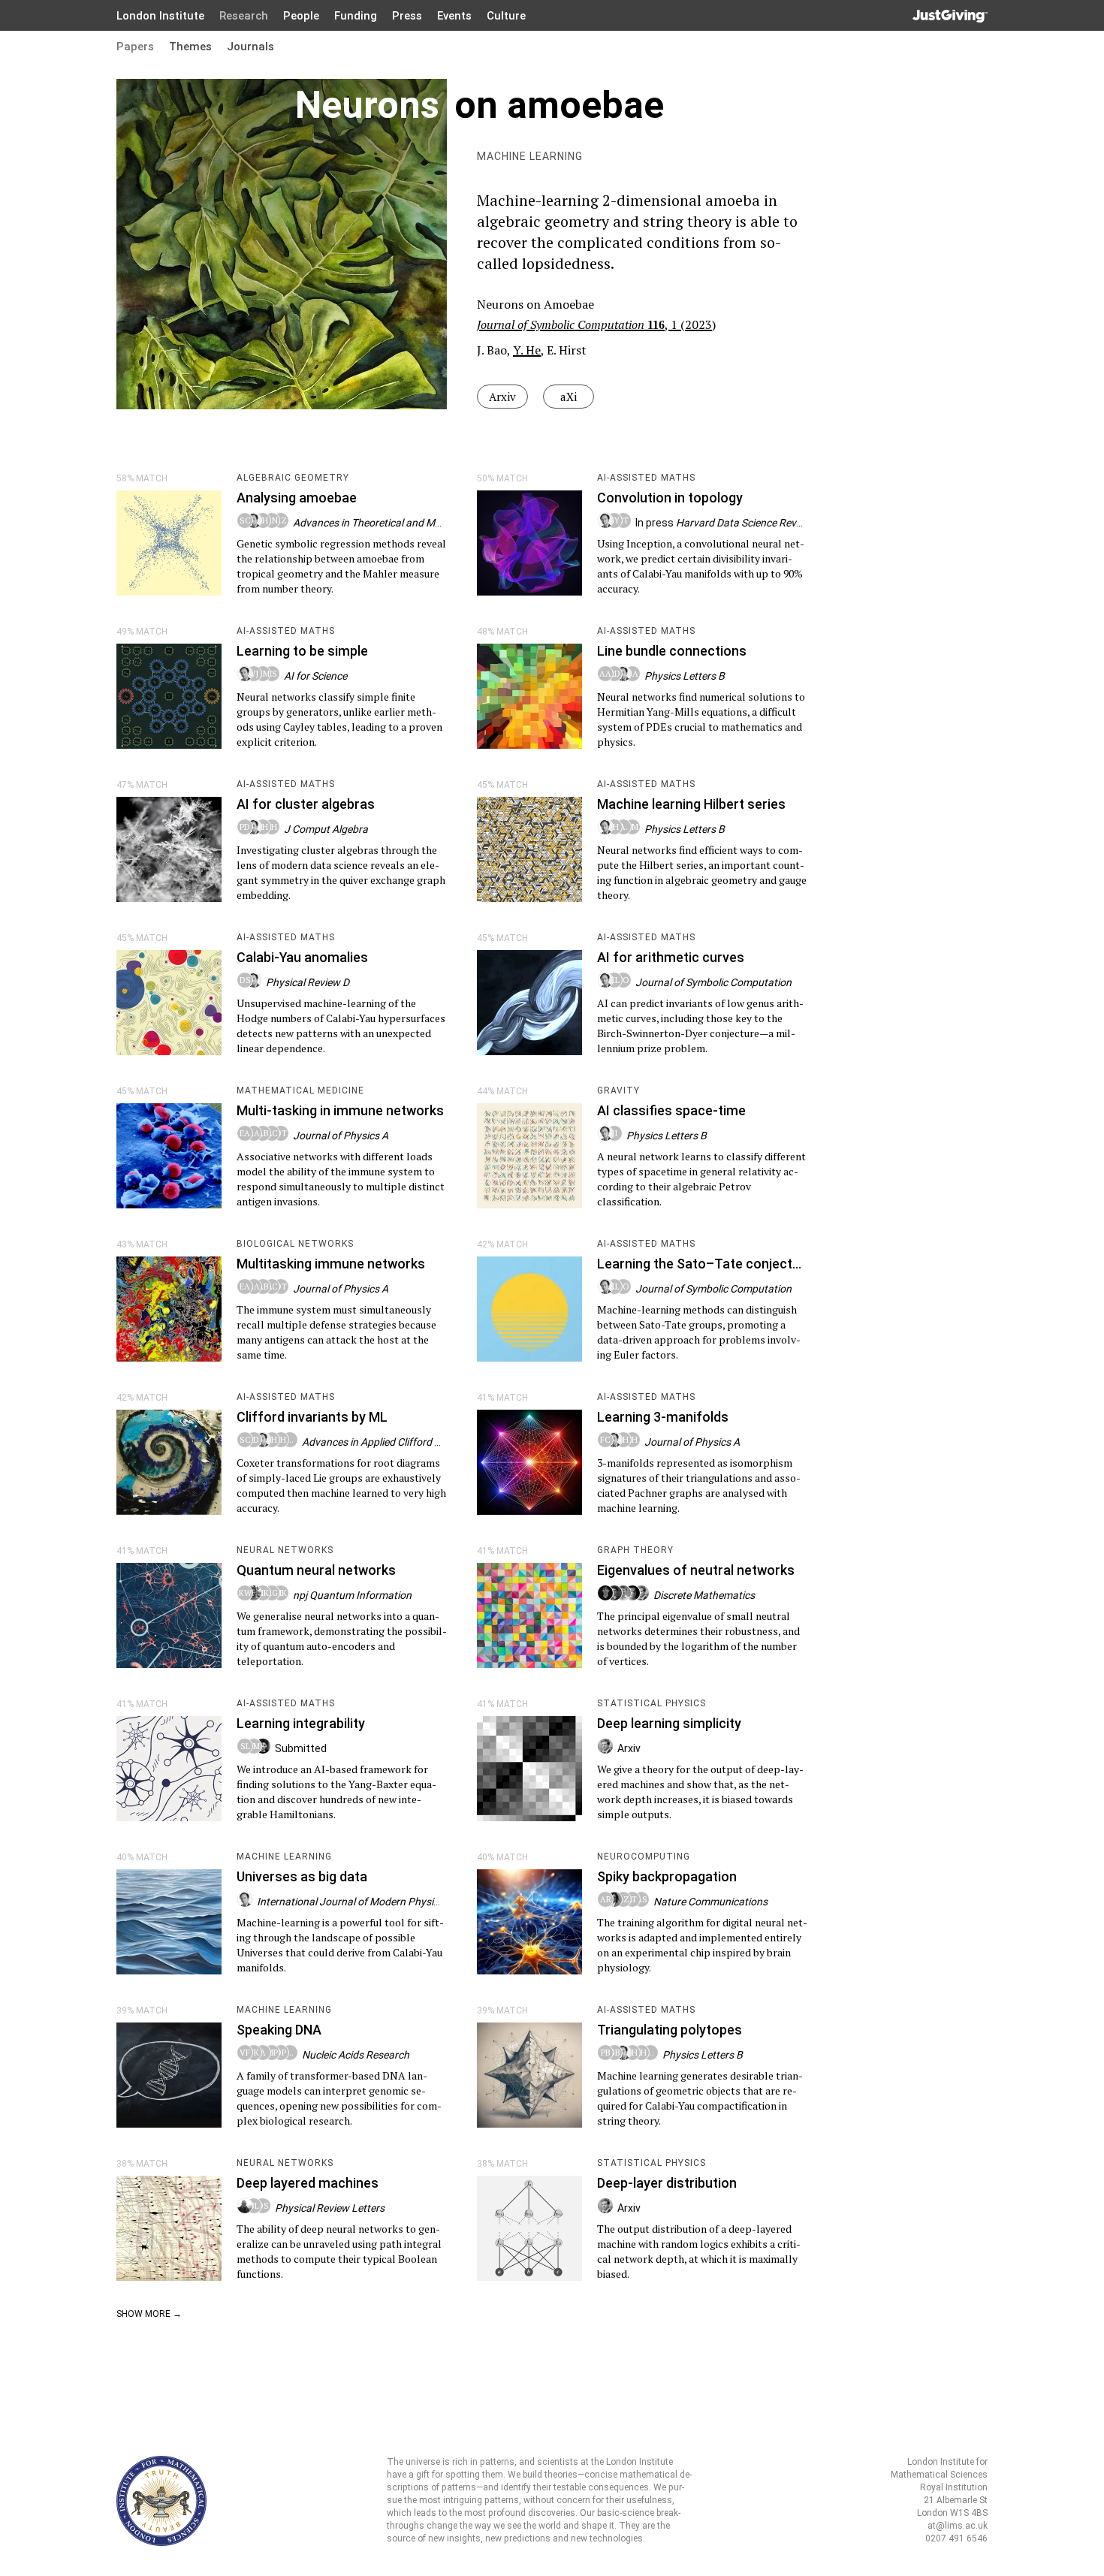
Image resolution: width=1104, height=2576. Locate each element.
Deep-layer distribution (667, 2183)
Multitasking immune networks (331, 1264)
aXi (569, 397)
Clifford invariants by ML (312, 1417)
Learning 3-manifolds (663, 1417)
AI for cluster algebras (306, 804)
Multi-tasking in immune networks (340, 1110)
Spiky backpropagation (667, 1876)
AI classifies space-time (671, 1110)
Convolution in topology (670, 498)
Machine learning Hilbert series (691, 804)
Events (454, 16)
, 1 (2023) (596, 324)
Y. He (527, 350)
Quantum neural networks (316, 1570)
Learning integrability (301, 1723)
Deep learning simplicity (669, 1723)
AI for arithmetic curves (671, 957)
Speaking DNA (279, 2030)
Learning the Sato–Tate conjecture (705, 1264)
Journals (250, 47)
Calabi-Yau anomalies (302, 957)
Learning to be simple (302, 651)
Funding (356, 16)
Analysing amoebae (297, 498)
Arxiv (502, 397)
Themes (190, 47)
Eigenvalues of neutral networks (696, 1570)
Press (407, 16)
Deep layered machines (308, 2183)
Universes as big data (302, 1876)
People (301, 16)
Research (244, 16)
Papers (135, 47)
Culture (506, 16)
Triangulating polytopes (670, 2030)
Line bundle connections (672, 651)
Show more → (149, 2314)
